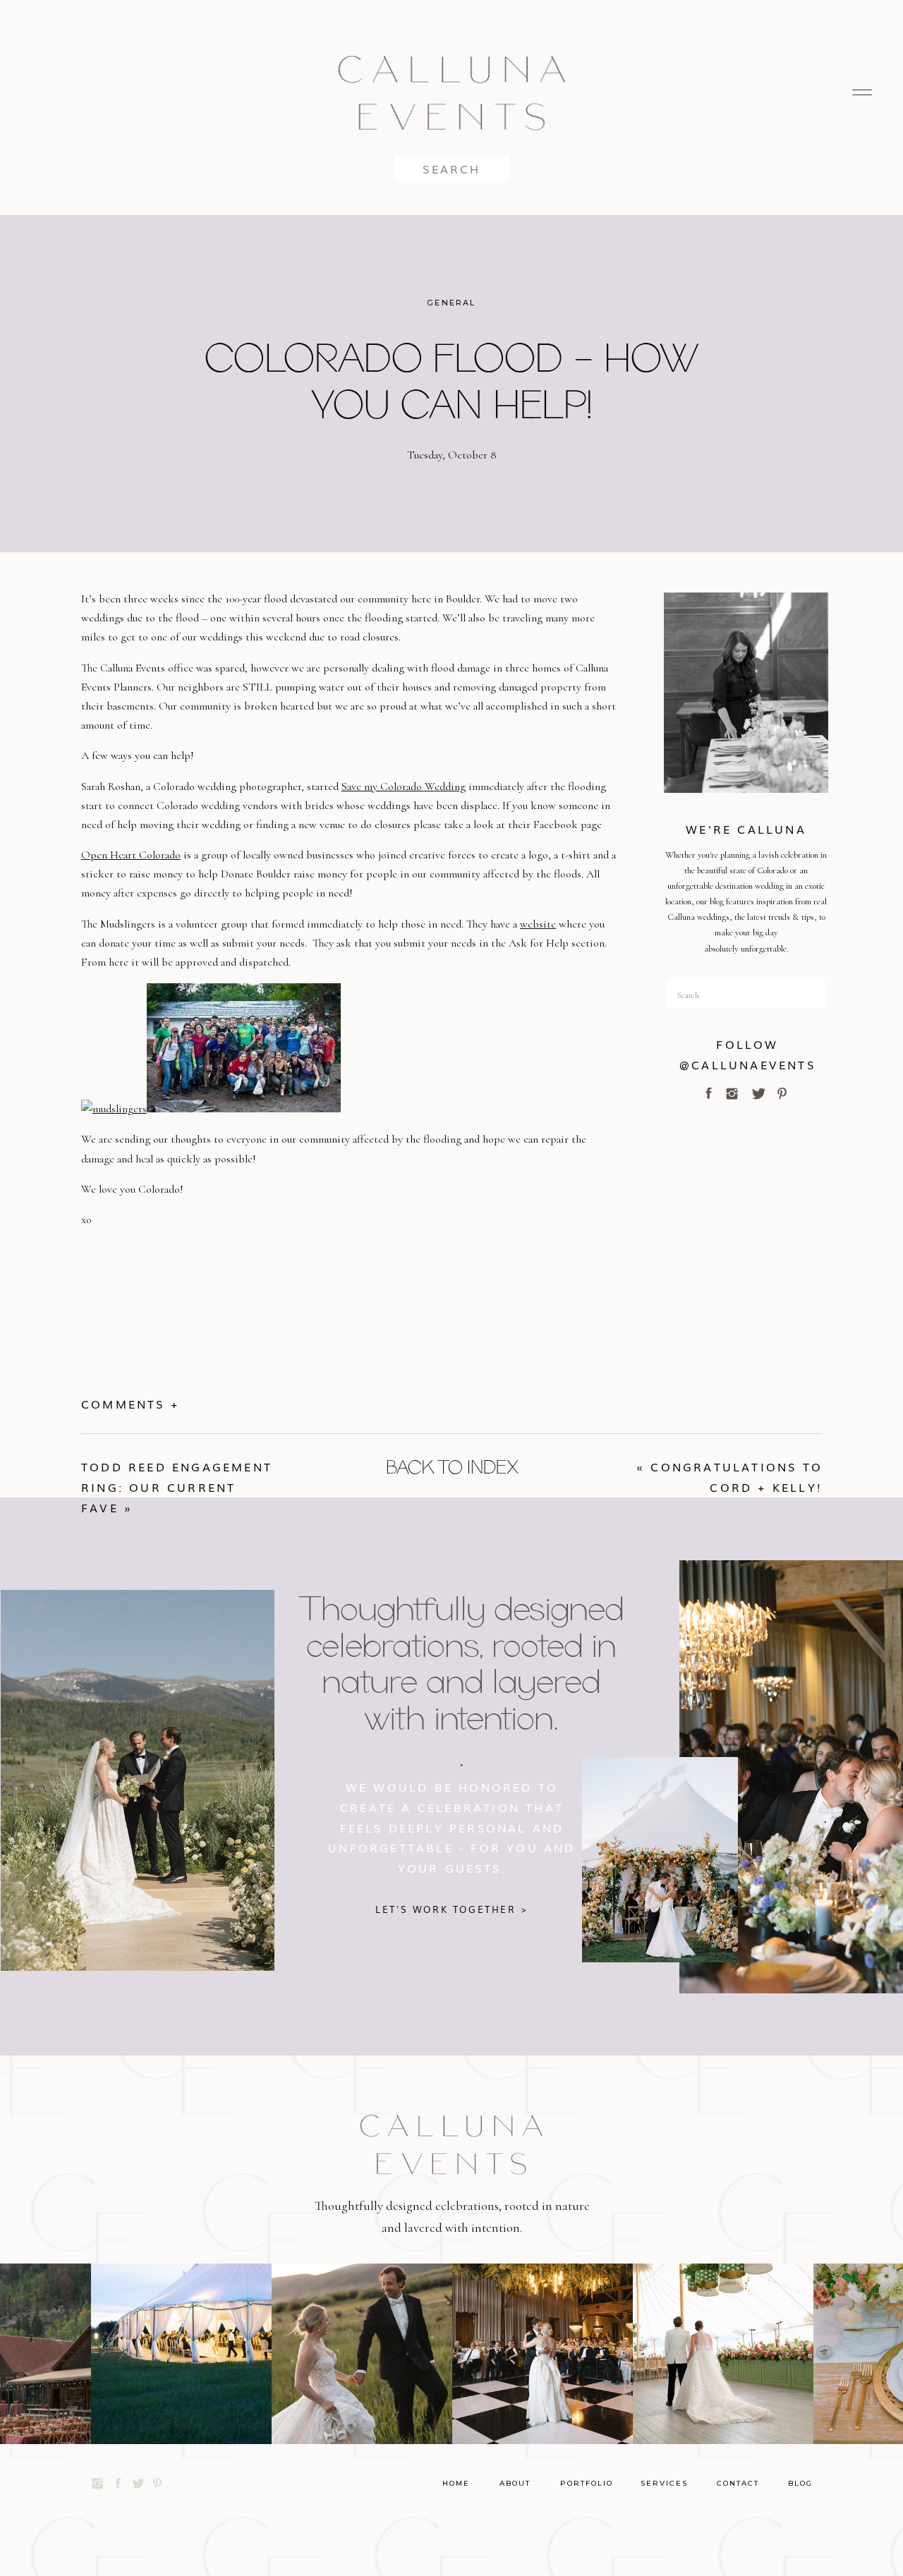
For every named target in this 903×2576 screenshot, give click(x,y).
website (538, 924)
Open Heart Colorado (131, 855)
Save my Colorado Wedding (404, 786)
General (451, 303)
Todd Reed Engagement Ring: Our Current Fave (177, 1487)
